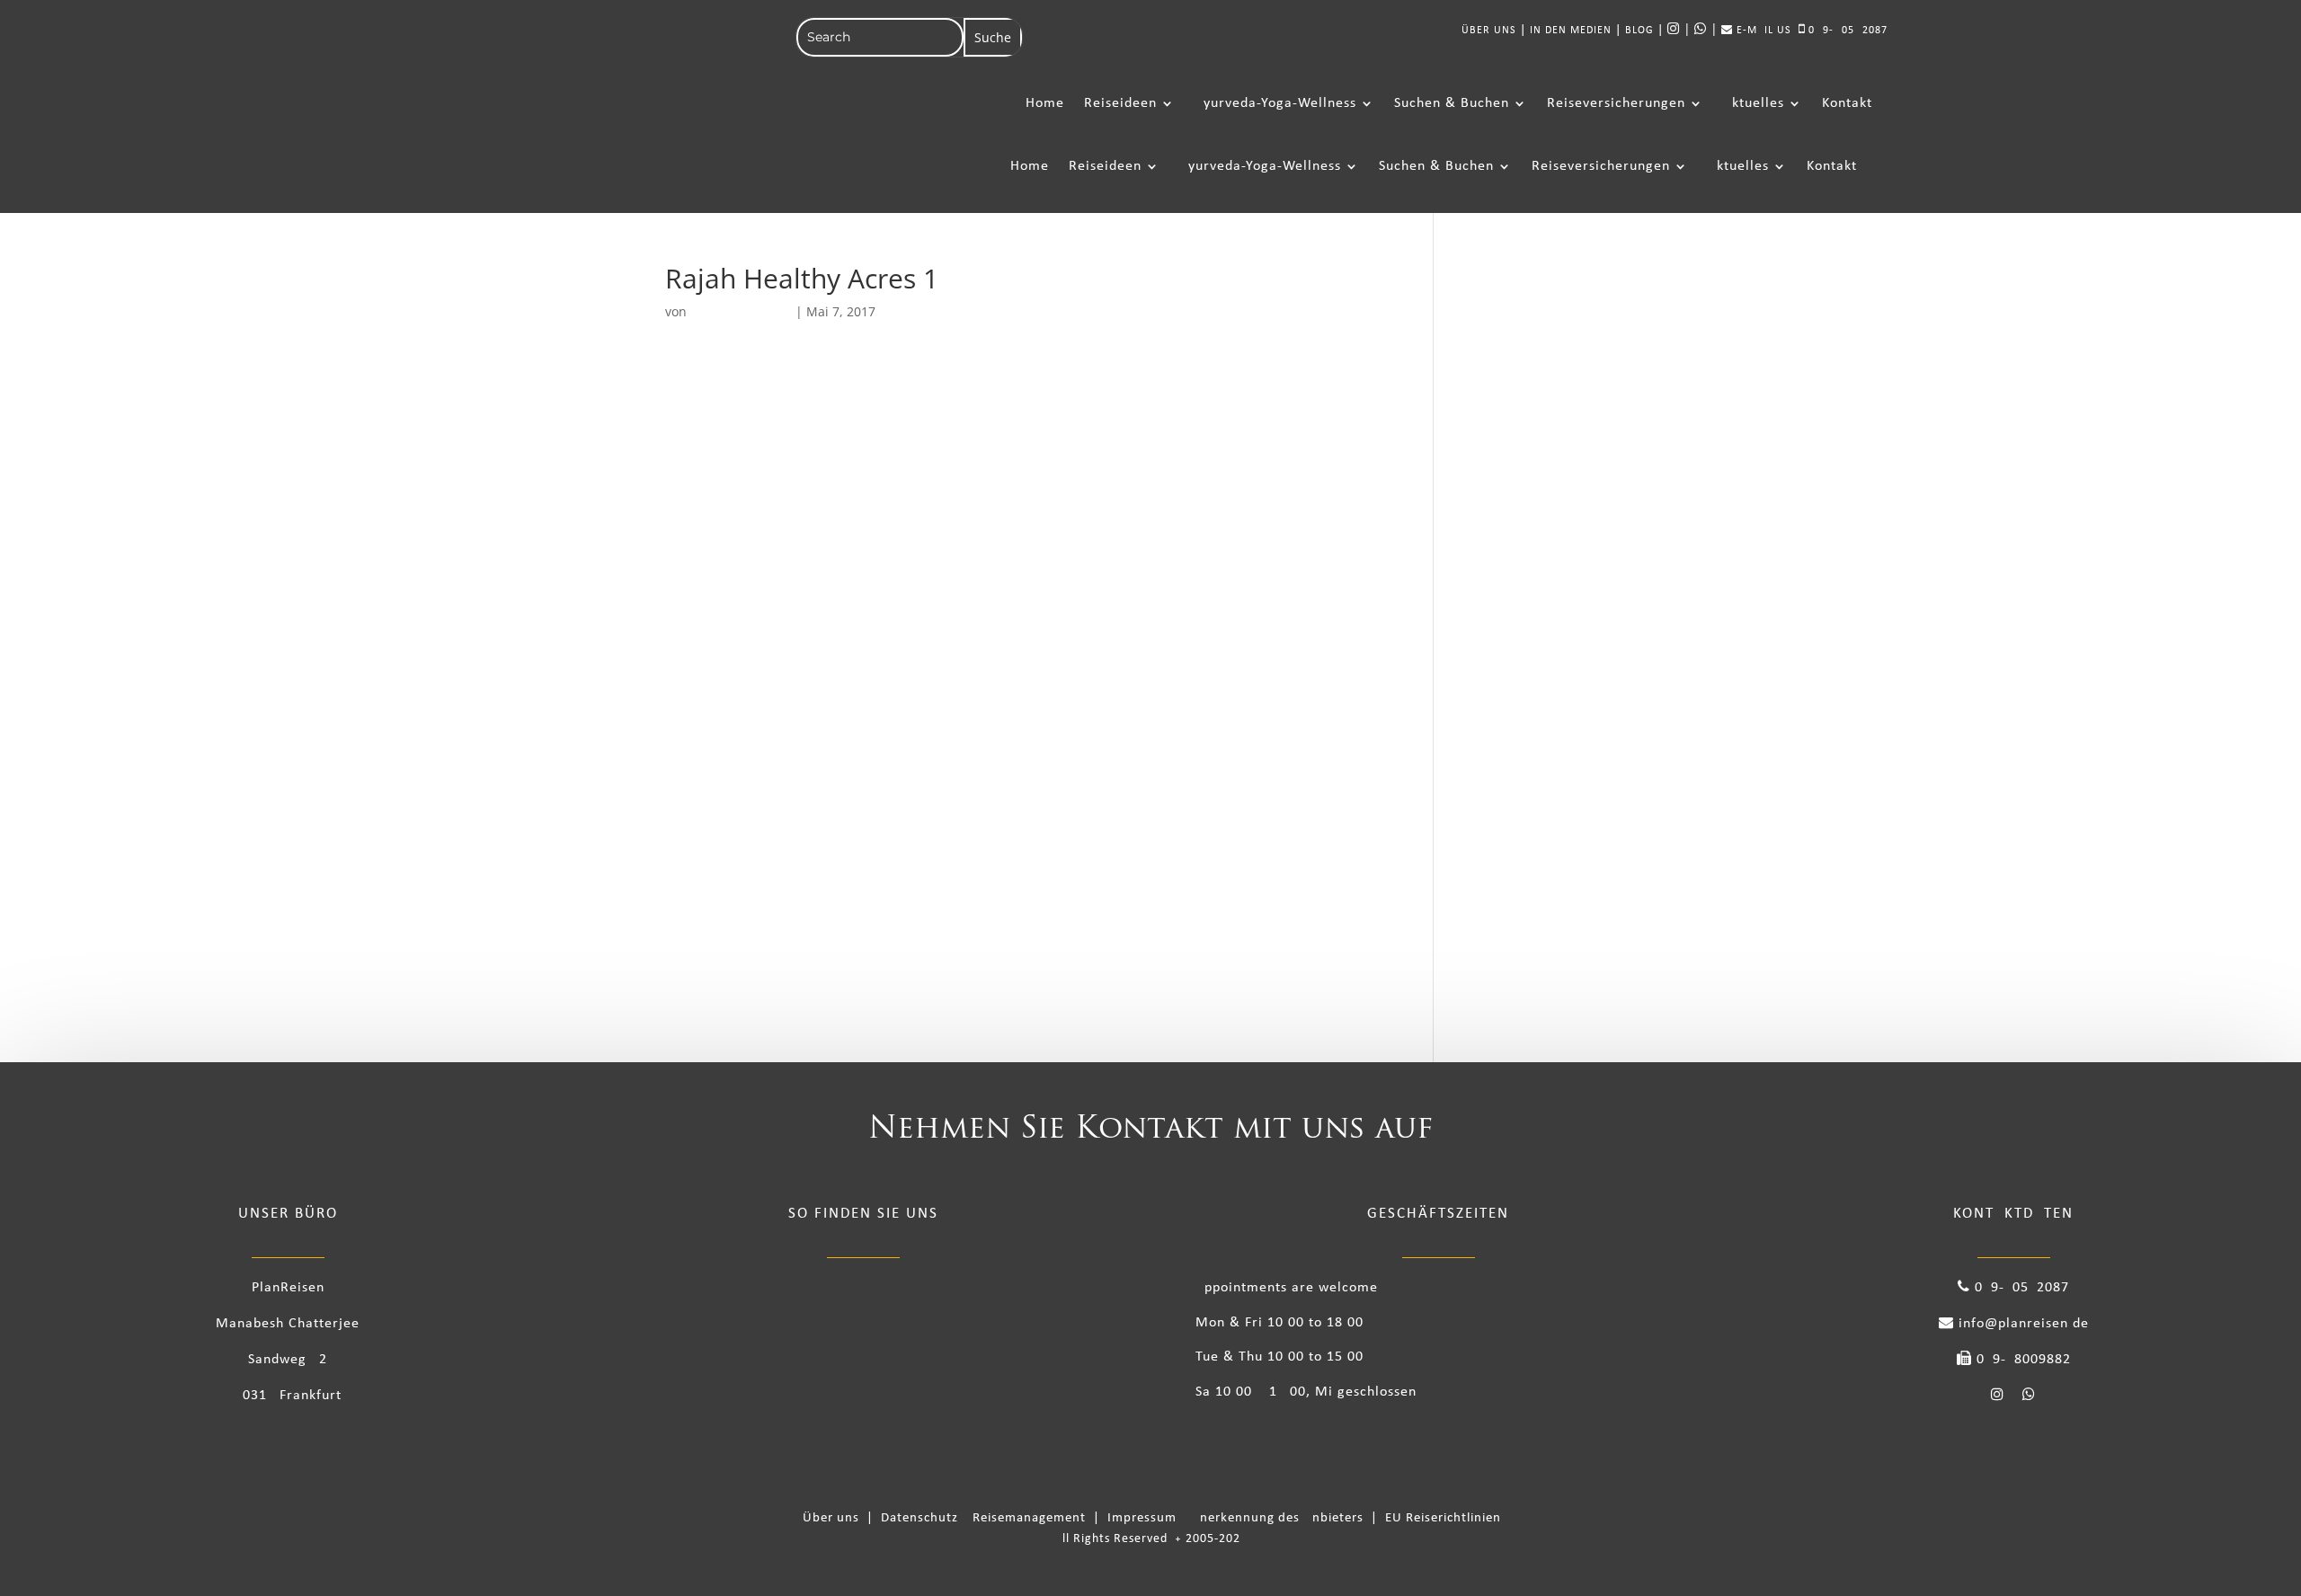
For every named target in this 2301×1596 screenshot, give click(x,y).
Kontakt (1847, 103)
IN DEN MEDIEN (1571, 31)
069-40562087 (1846, 31)
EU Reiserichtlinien (1443, 1518)
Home (1045, 103)
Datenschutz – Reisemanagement (987, 1518)
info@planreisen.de (2021, 1324)
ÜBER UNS (1489, 31)
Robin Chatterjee (741, 311)
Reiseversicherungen (1616, 103)
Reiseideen (1120, 103)
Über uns (835, 1518)
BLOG (1639, 31)
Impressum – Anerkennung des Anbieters (1237, 1518)
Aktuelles (1754, 103)
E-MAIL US (1762, 31)
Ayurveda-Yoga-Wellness (1275, 103)
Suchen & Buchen (1452, 103)
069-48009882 (2021, 1360)
